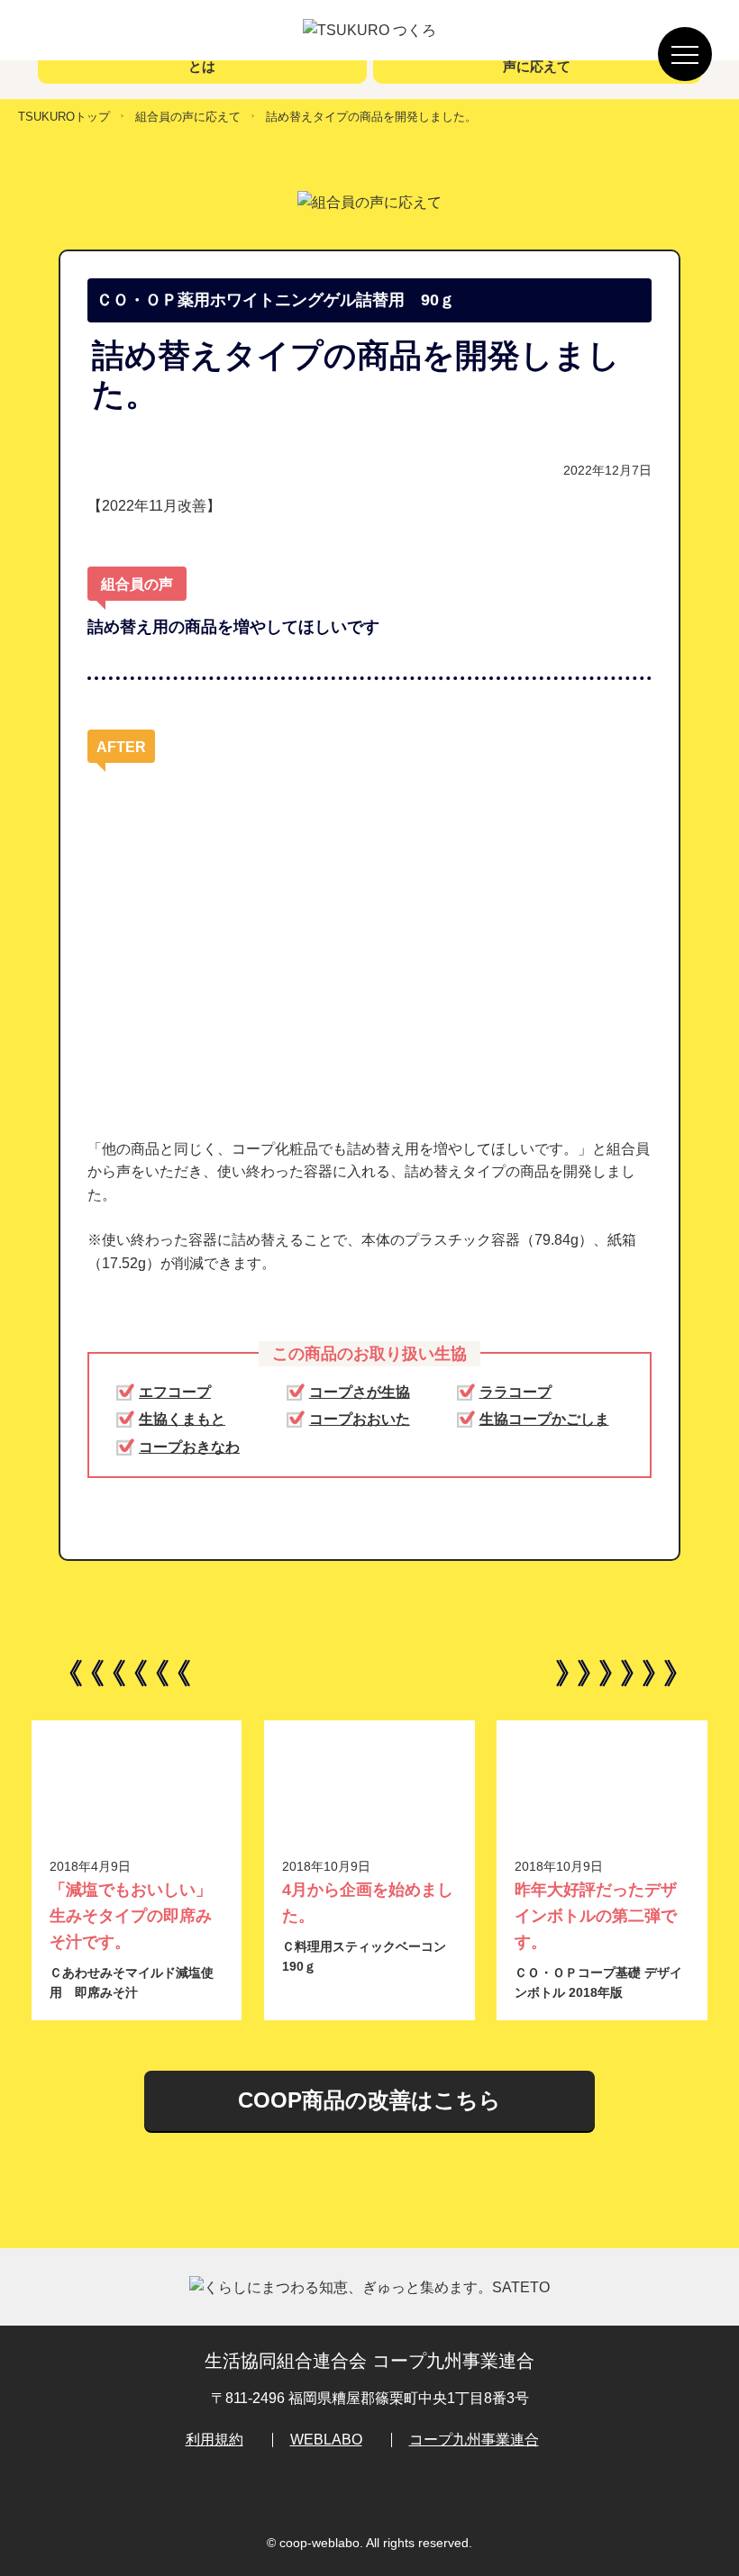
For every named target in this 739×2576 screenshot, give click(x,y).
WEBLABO (326, 2440)
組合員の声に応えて (188, 117)
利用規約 (214, 2440)
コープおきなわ (189, 1447)
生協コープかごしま (544, 1419)
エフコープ (175, 1392)
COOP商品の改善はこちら (369, 2100)
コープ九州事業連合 (474, 2440)
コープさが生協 (360, 1392)
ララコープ (515, 1392)
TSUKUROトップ (64, 117)
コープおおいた (360, 1419)
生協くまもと (182, 1419)
